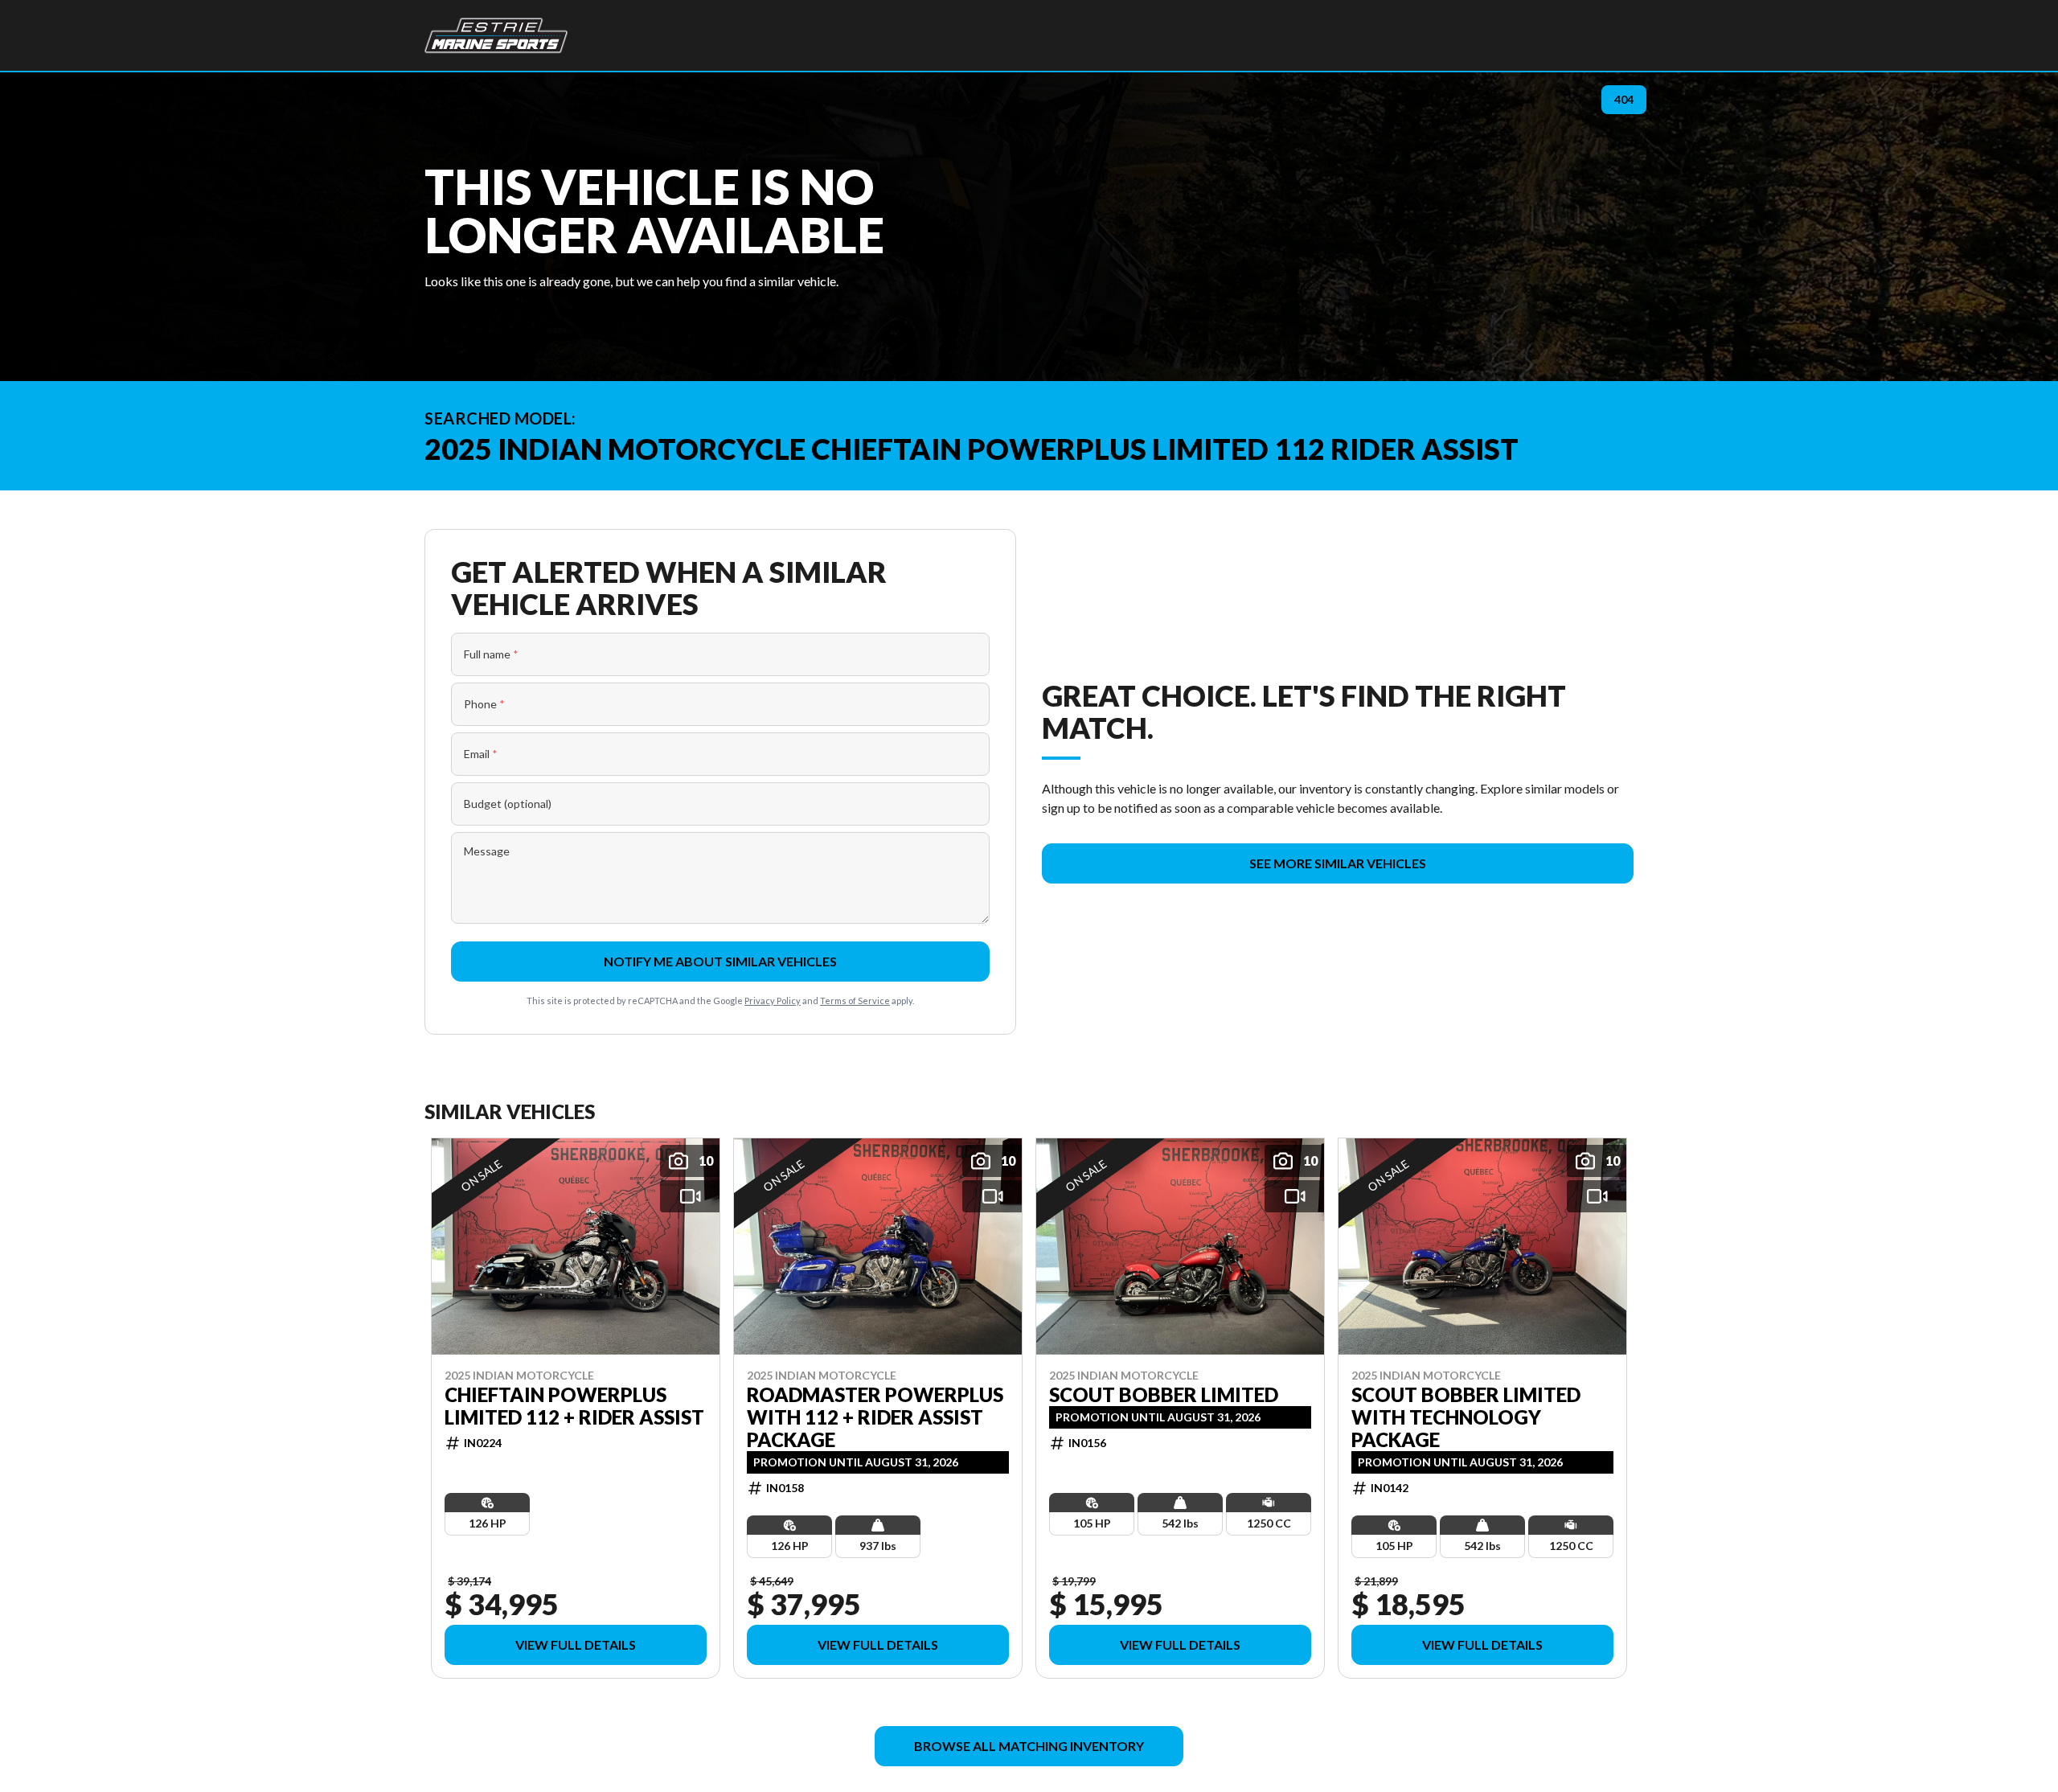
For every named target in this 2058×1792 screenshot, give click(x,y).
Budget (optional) (508, 804)
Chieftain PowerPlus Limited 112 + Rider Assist (574, 1405)
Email (481, 754)
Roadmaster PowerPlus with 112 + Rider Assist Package (875, 1417)
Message (487, 851)
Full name (491, 654)
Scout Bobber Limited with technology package (1466, 1417)
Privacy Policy (773, 1001)
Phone (484, 704)
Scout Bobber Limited (1164, 1394)
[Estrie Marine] (496, 35)
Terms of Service (855, 1001)
